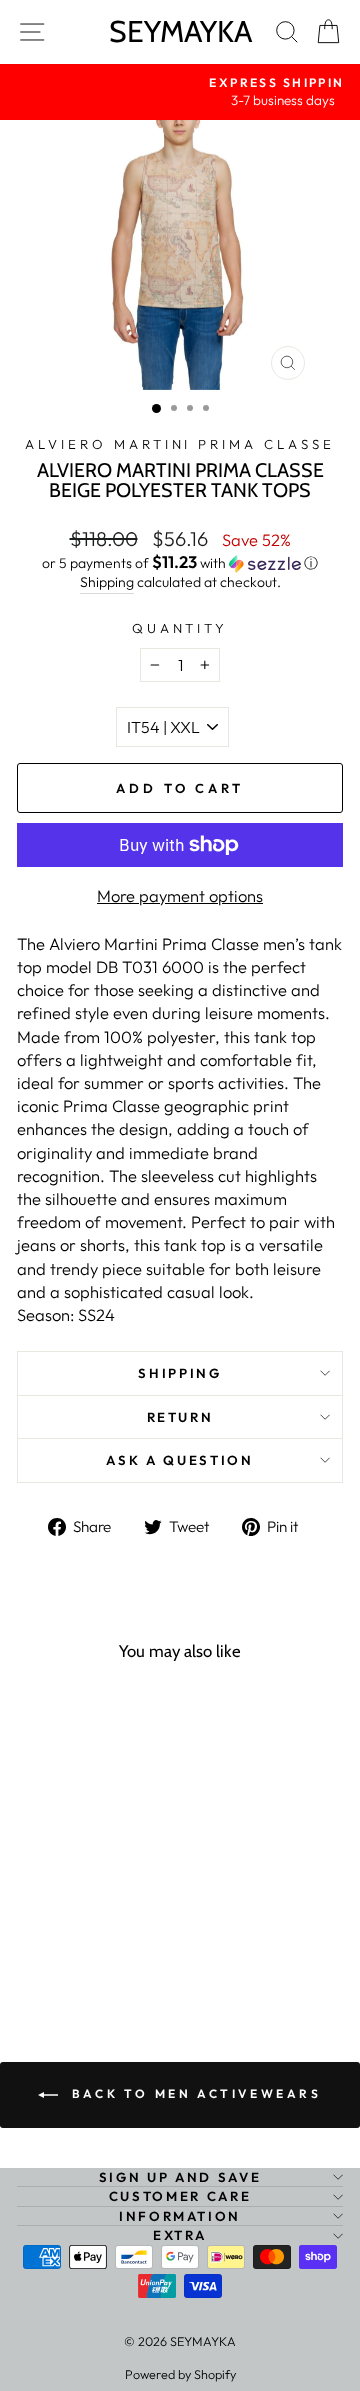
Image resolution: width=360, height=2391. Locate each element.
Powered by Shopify (180, 2374)
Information (180, 2216)
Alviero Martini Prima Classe (180, 444)
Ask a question (179, 1460)
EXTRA (180, 2235)
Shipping (107, 582)
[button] (180, 563)
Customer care (180, 2196)
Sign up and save (180, 2177)
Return (180, 1417)
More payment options (180, 895)
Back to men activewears (193, 2093)
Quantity (180, 628)
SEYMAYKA (180, 31)
